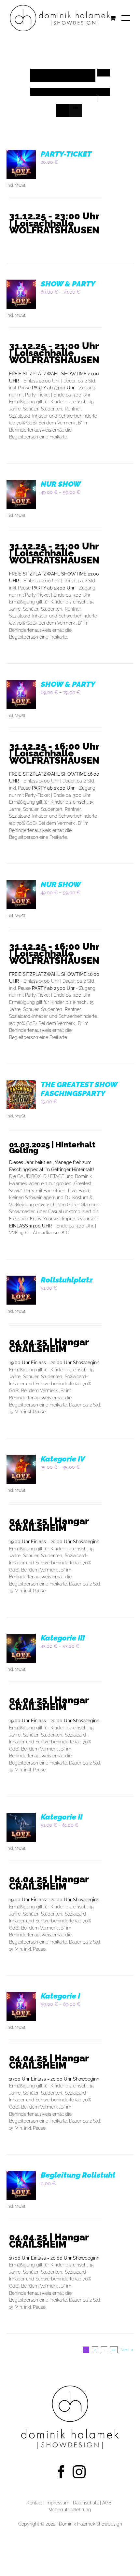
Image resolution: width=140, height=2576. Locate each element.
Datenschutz (86, 2503)
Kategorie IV (63, 1459)
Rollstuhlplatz (67, 1280)
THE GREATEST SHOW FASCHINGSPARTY (79, 1089)
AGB (107, 2503)
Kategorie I (60, 1996)
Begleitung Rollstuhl (78, 2175)
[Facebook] (61, 2472)
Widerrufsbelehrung (70, 2509)
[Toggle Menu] (126, 18)
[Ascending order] (104, 73)
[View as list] (75, 108)
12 (114, 2350)
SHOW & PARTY (68, 284)
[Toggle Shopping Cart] (113, 18)
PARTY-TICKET (66, 154)
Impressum (57, 2503)
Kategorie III (63, 1638)
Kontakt (34, 2503)
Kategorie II (62, 1817)
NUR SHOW (61, 484)
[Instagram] (79, 2472)
